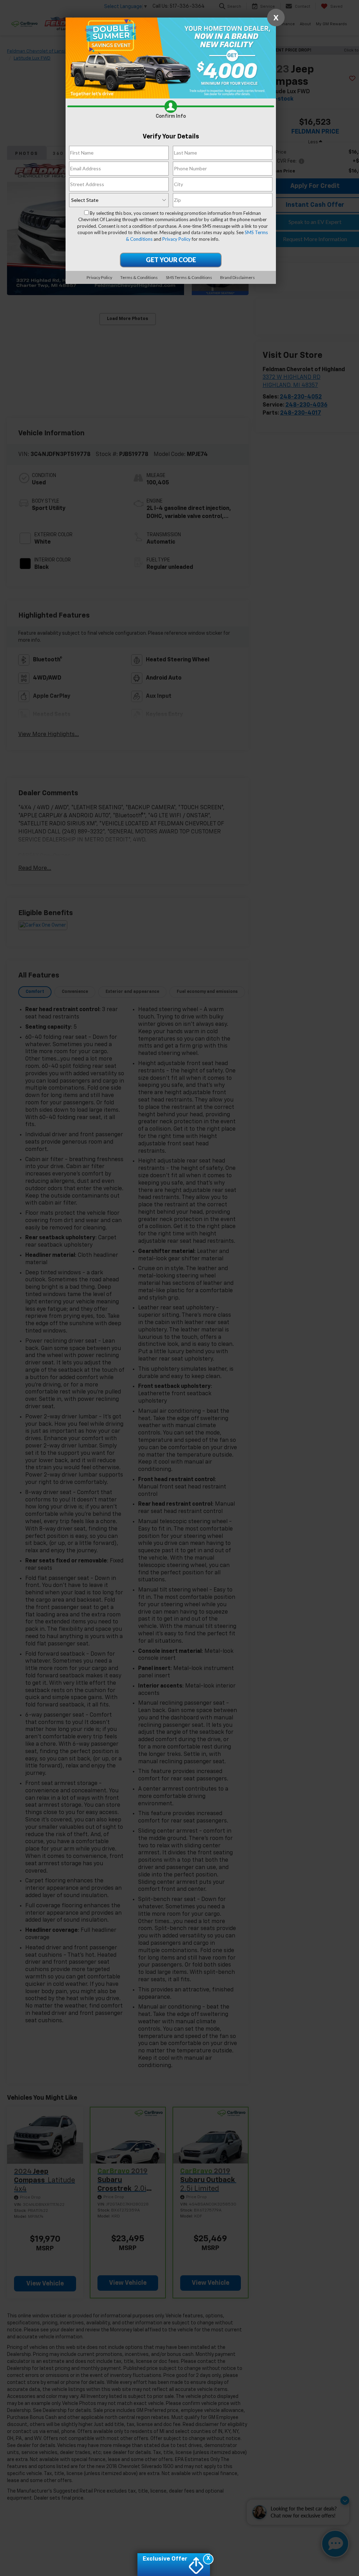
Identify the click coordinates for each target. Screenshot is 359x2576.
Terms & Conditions (139, 277)
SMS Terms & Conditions (189, 277)
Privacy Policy (177, 239)
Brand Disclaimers (238, 277)
